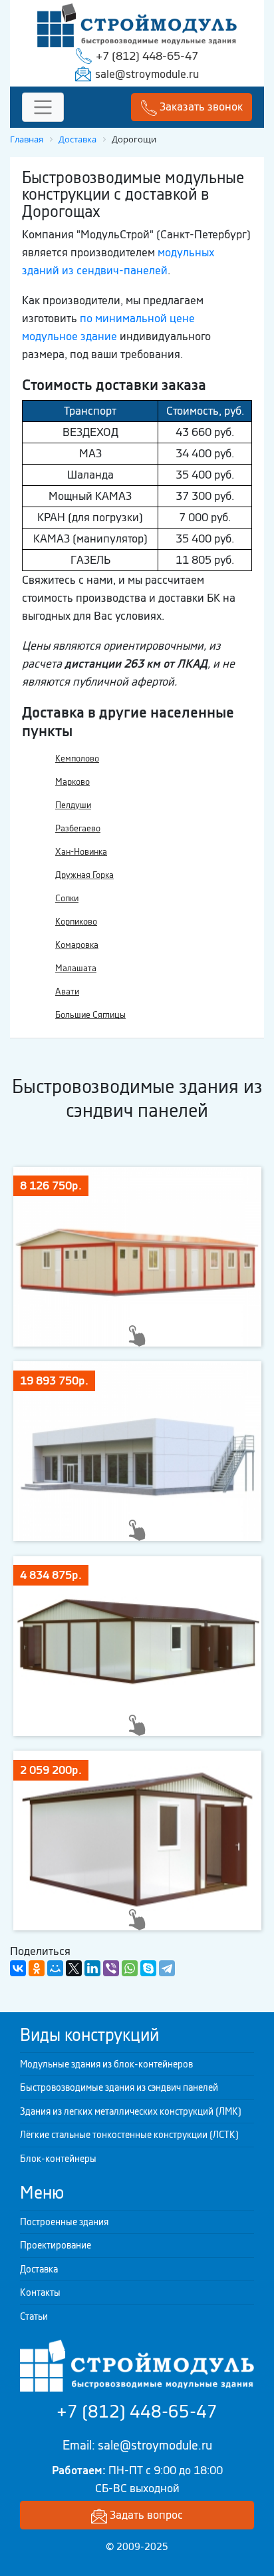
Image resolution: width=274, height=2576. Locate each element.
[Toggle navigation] (43, 107)
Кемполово (77, 758)
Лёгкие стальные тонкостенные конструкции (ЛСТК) (129, 2135)
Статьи (34, 2316)
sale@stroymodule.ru (147, 74)
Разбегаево (78, 828)
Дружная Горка (84, 875)
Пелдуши (73, 805)
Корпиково (76, 922)
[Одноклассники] (37, 1968)
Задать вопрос (145, 2515)
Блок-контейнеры (58, 2159)
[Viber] (111, 1968)
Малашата (76, 968)
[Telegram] (167, 1968)
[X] (74, 1968)
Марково (72, 782)
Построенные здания (64, 2222)
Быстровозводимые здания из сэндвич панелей (119, 2087)
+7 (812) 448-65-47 (147, 56)
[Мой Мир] (55, 1968)
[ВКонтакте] (18, 1968)
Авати (67, 991)
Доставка (39, 2269)
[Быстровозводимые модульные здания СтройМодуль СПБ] (137, 24)
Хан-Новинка (81, 852)
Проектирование (56, 2245)
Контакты (40, 2292)
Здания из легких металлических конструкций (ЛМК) (131, 2111)
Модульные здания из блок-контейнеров (106, 2064)
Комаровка (77, 945)
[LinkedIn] (92, 1968)
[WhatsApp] (130, 1968)
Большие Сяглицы (90, 1015)
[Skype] (148, 1968)
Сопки (67, 898)
